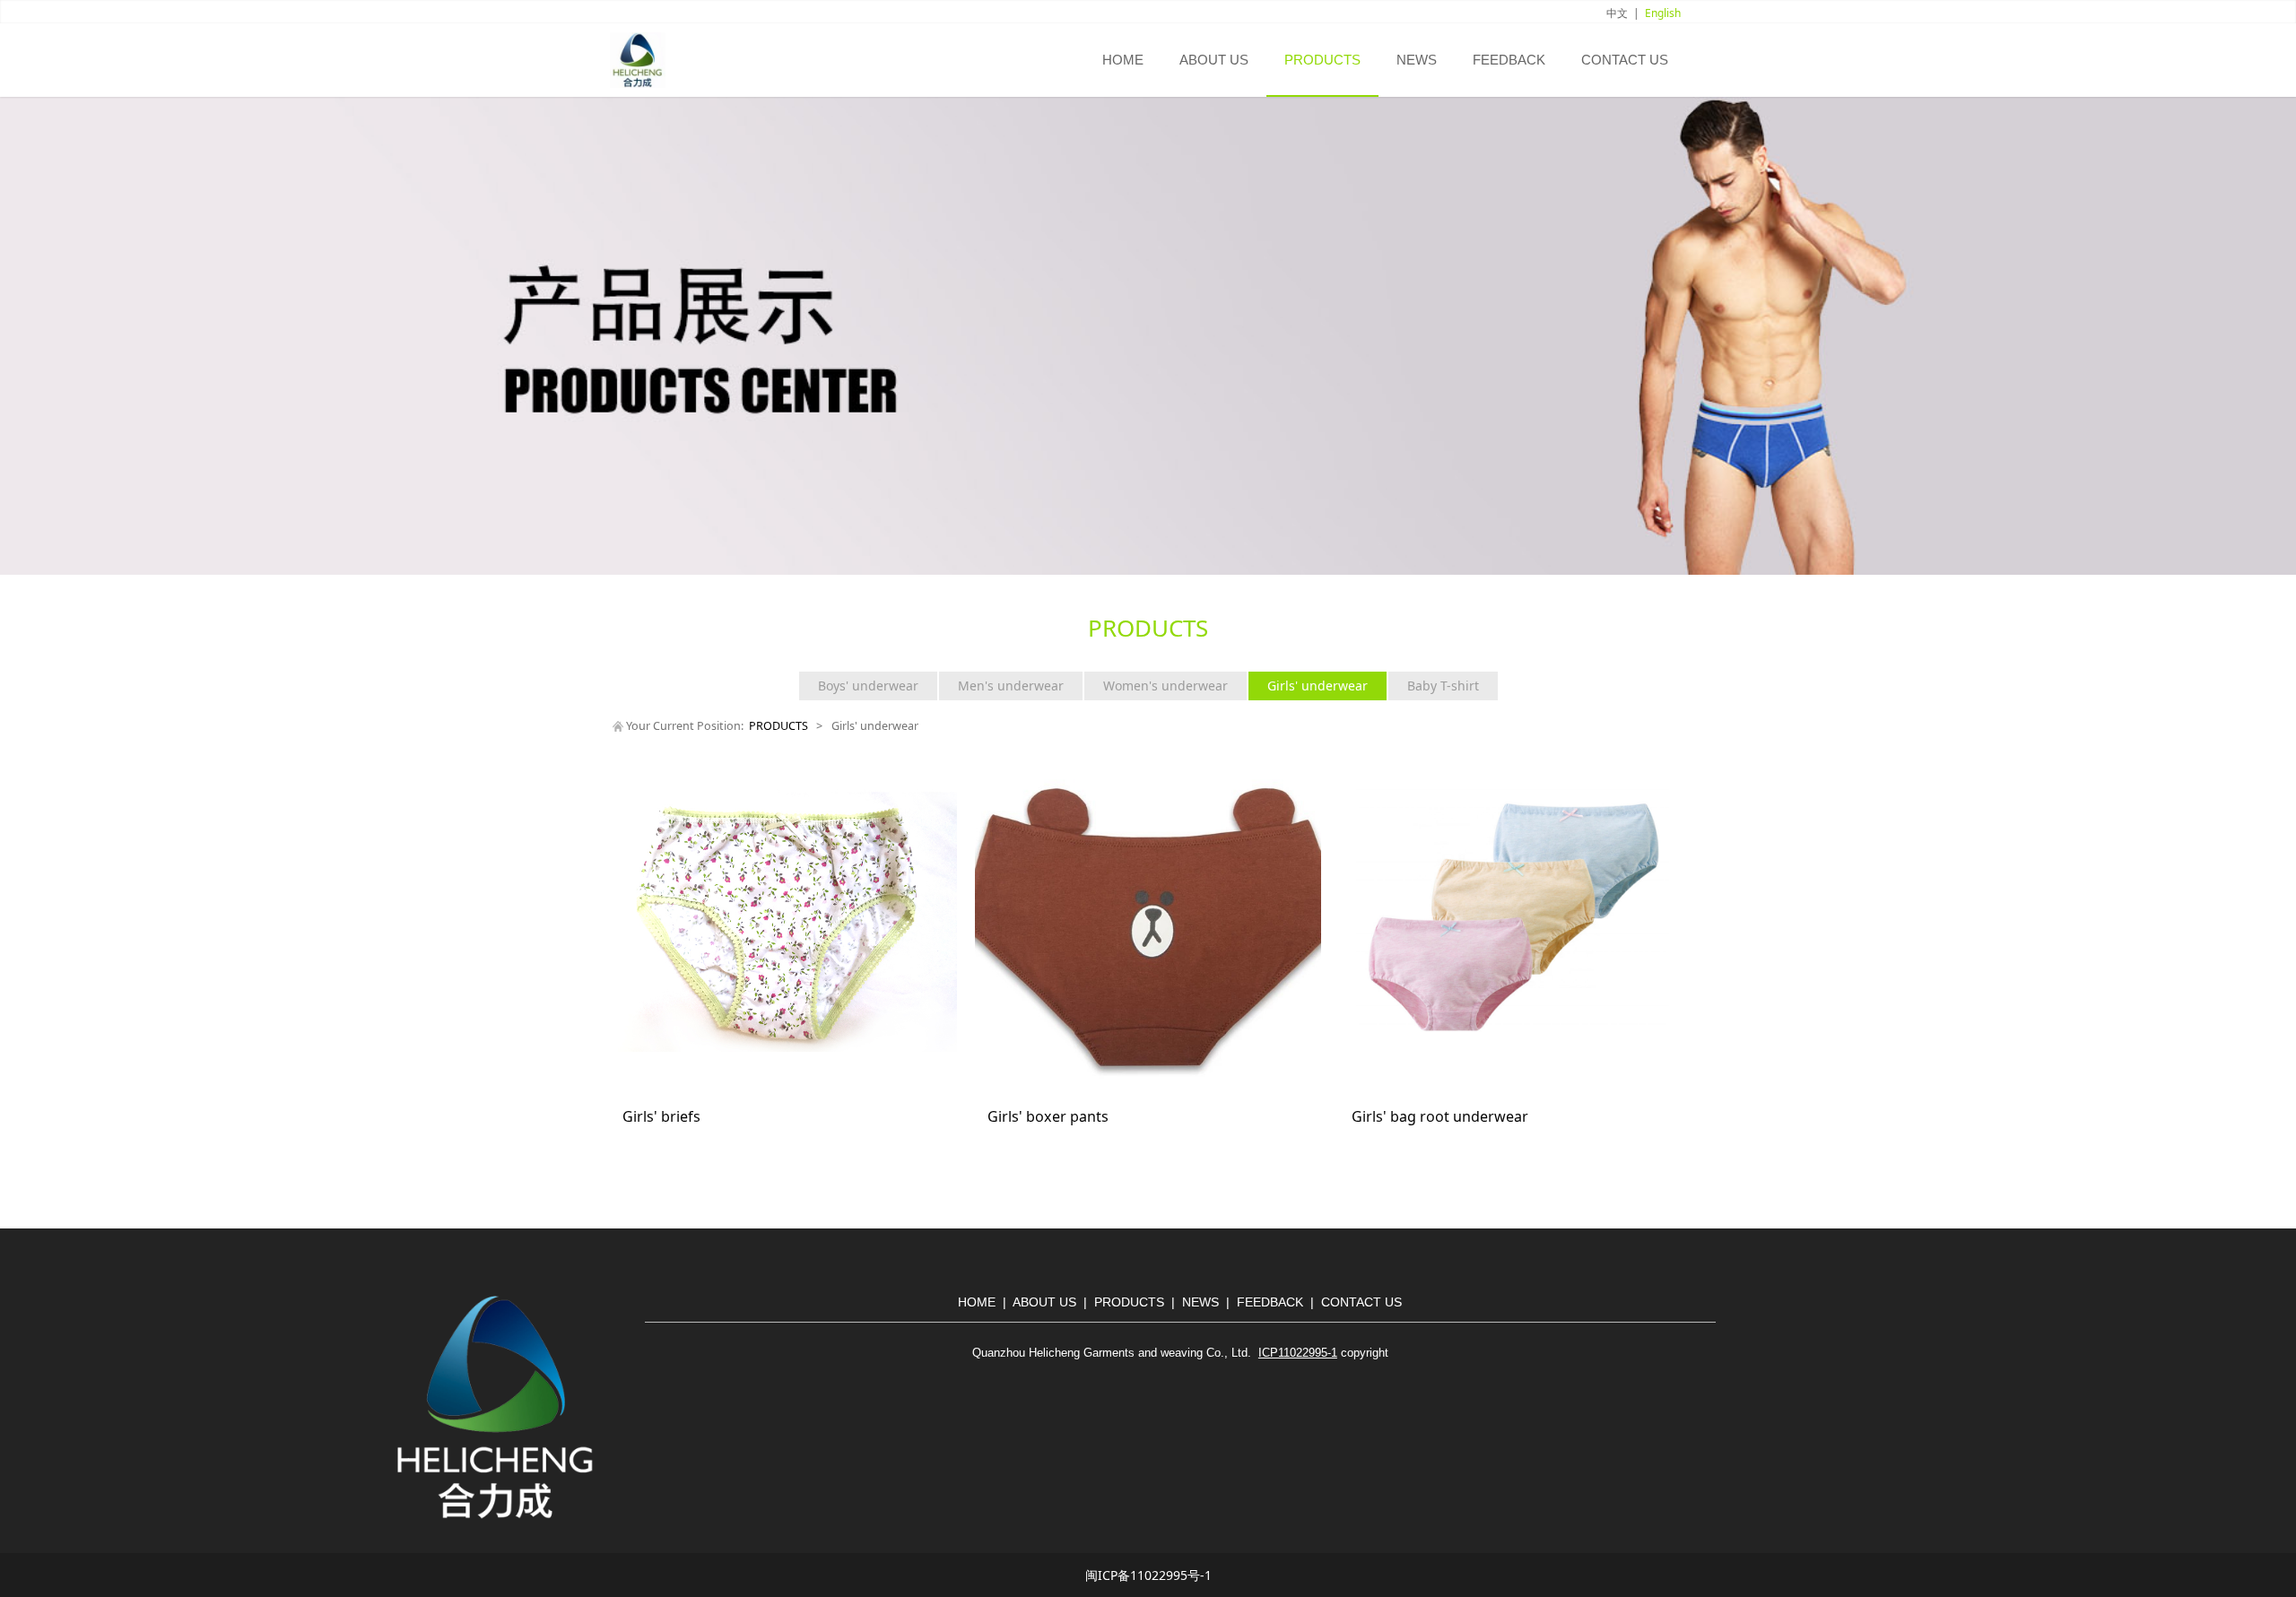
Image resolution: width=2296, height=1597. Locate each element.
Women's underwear (1165, 686)
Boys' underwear (868, 686)
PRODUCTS (1322, 60)
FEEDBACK (1509, 60)
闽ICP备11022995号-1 (1148, 1575)
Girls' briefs (661, 1116)
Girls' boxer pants (1048, 1116)
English (1663, 13)
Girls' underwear (1318, 686)
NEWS (1417, 60)
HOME (1123, 60)
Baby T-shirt (1443, 686)
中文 (1617, 13)
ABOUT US (1214, 60)
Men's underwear (1011, 686)
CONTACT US (1625, 60)
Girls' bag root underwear (1440, 1116)
